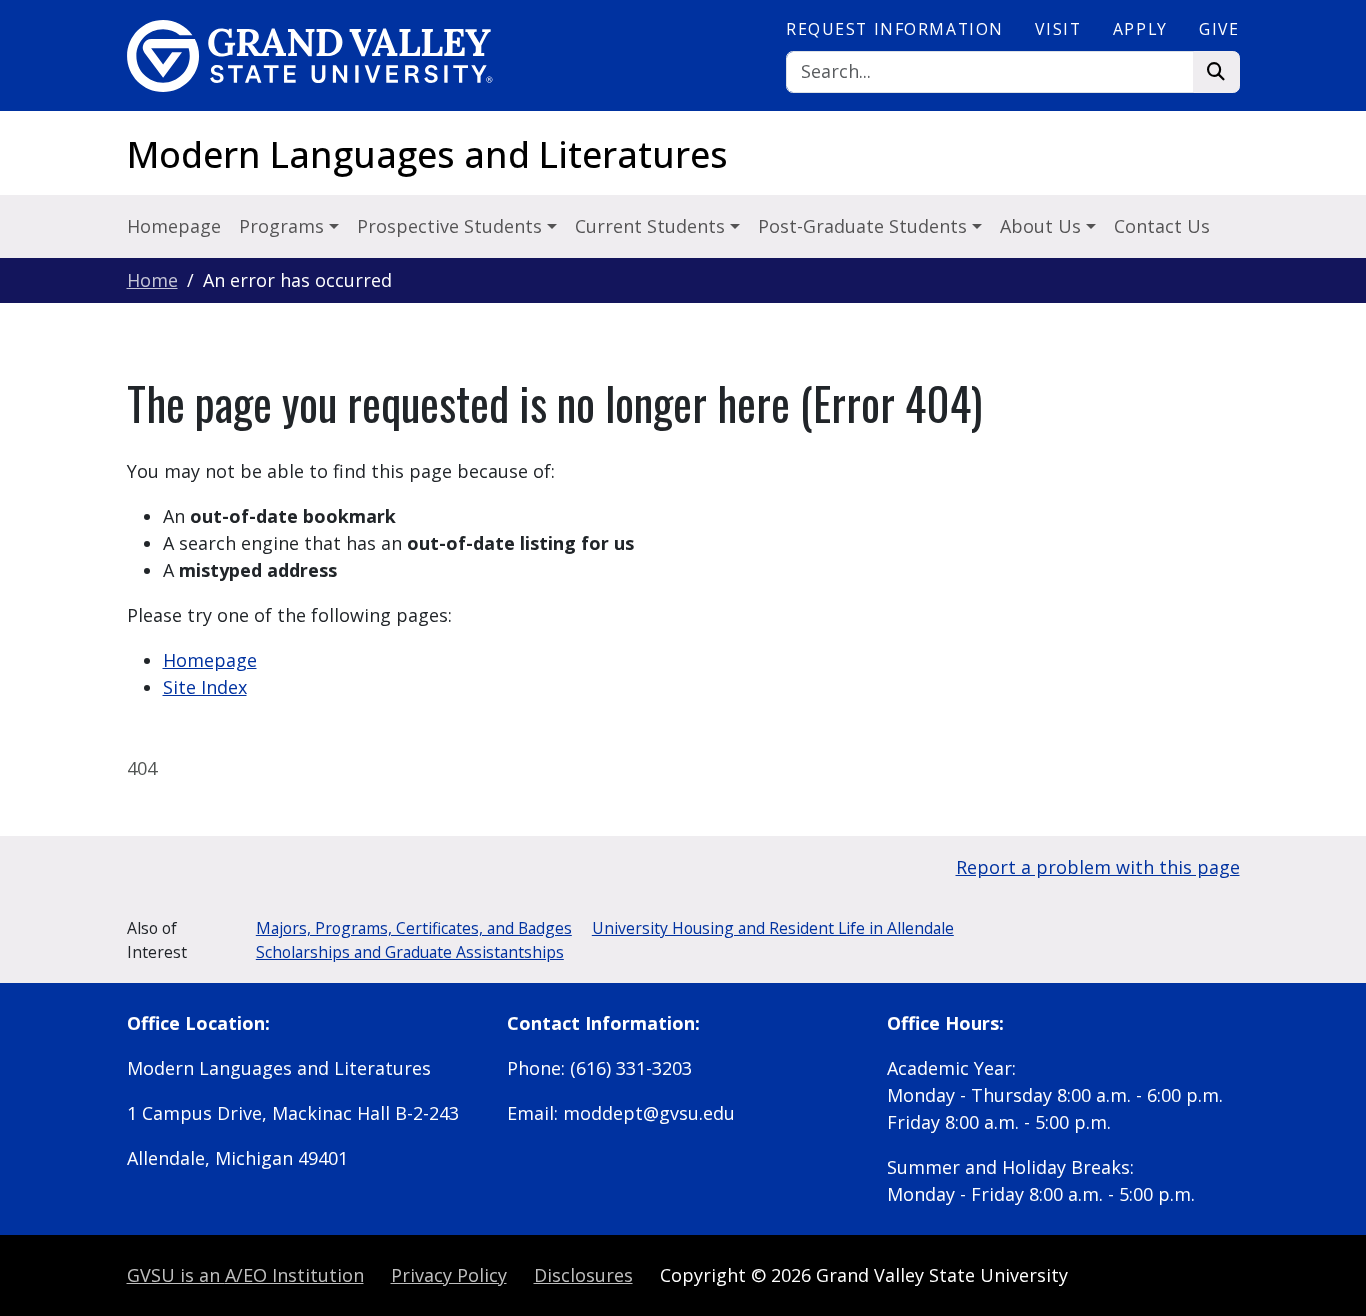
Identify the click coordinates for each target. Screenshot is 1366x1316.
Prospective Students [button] (452, 226)
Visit (1058, 29)
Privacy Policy (449, 1275)
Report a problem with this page (1098, 867)
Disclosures (583, 1275)
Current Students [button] (652, 226)
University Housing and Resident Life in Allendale (773, 928)
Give (1219, 29)
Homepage (174, 226)
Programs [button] (284, 226)
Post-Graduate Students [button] (865, 226)
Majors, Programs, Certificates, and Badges (414, 928)
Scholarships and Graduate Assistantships (410, 952)
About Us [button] (1043, 226)
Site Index (205, 687)
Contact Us (1162, 226)
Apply (1140, 29)
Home (152, 280)
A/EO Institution (245, 1275)
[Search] (1216, 72)
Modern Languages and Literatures (427, 154)
